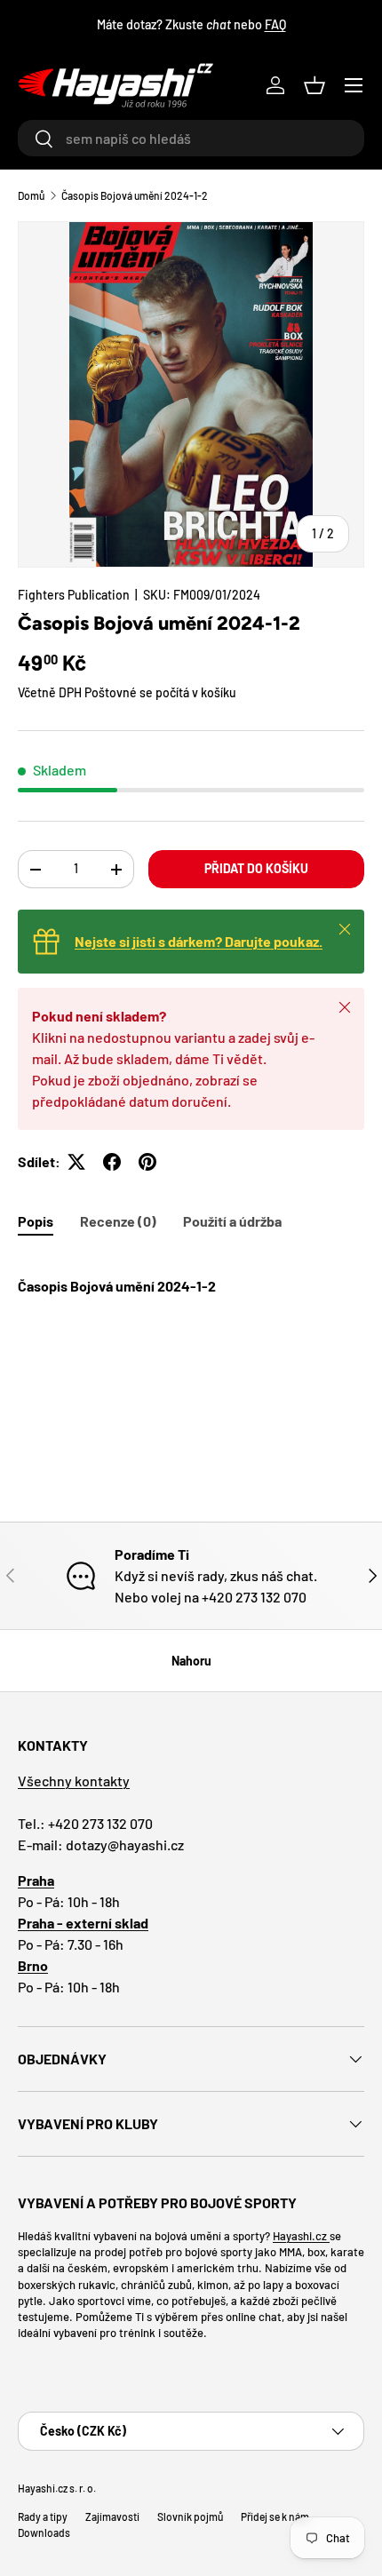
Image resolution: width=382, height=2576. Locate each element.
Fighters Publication (74, 595)
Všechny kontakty (74, 1781)
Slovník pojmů (190, 2516)
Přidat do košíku (256, 868)
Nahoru (191, 1661)
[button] (314, 85)
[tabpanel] (191, 1329)
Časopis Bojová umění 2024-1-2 (135, 195)
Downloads (44, 2532)
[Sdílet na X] (76, 1162)
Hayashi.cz (301, 2236)
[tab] (36, 1221)
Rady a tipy (43, 2516)
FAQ (275, 24)
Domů (31, 195)
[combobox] (191, 138)
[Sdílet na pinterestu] (147, 1162)
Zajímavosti (112, 2516)
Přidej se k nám (275, 2516)
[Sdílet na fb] (112, 1162)
